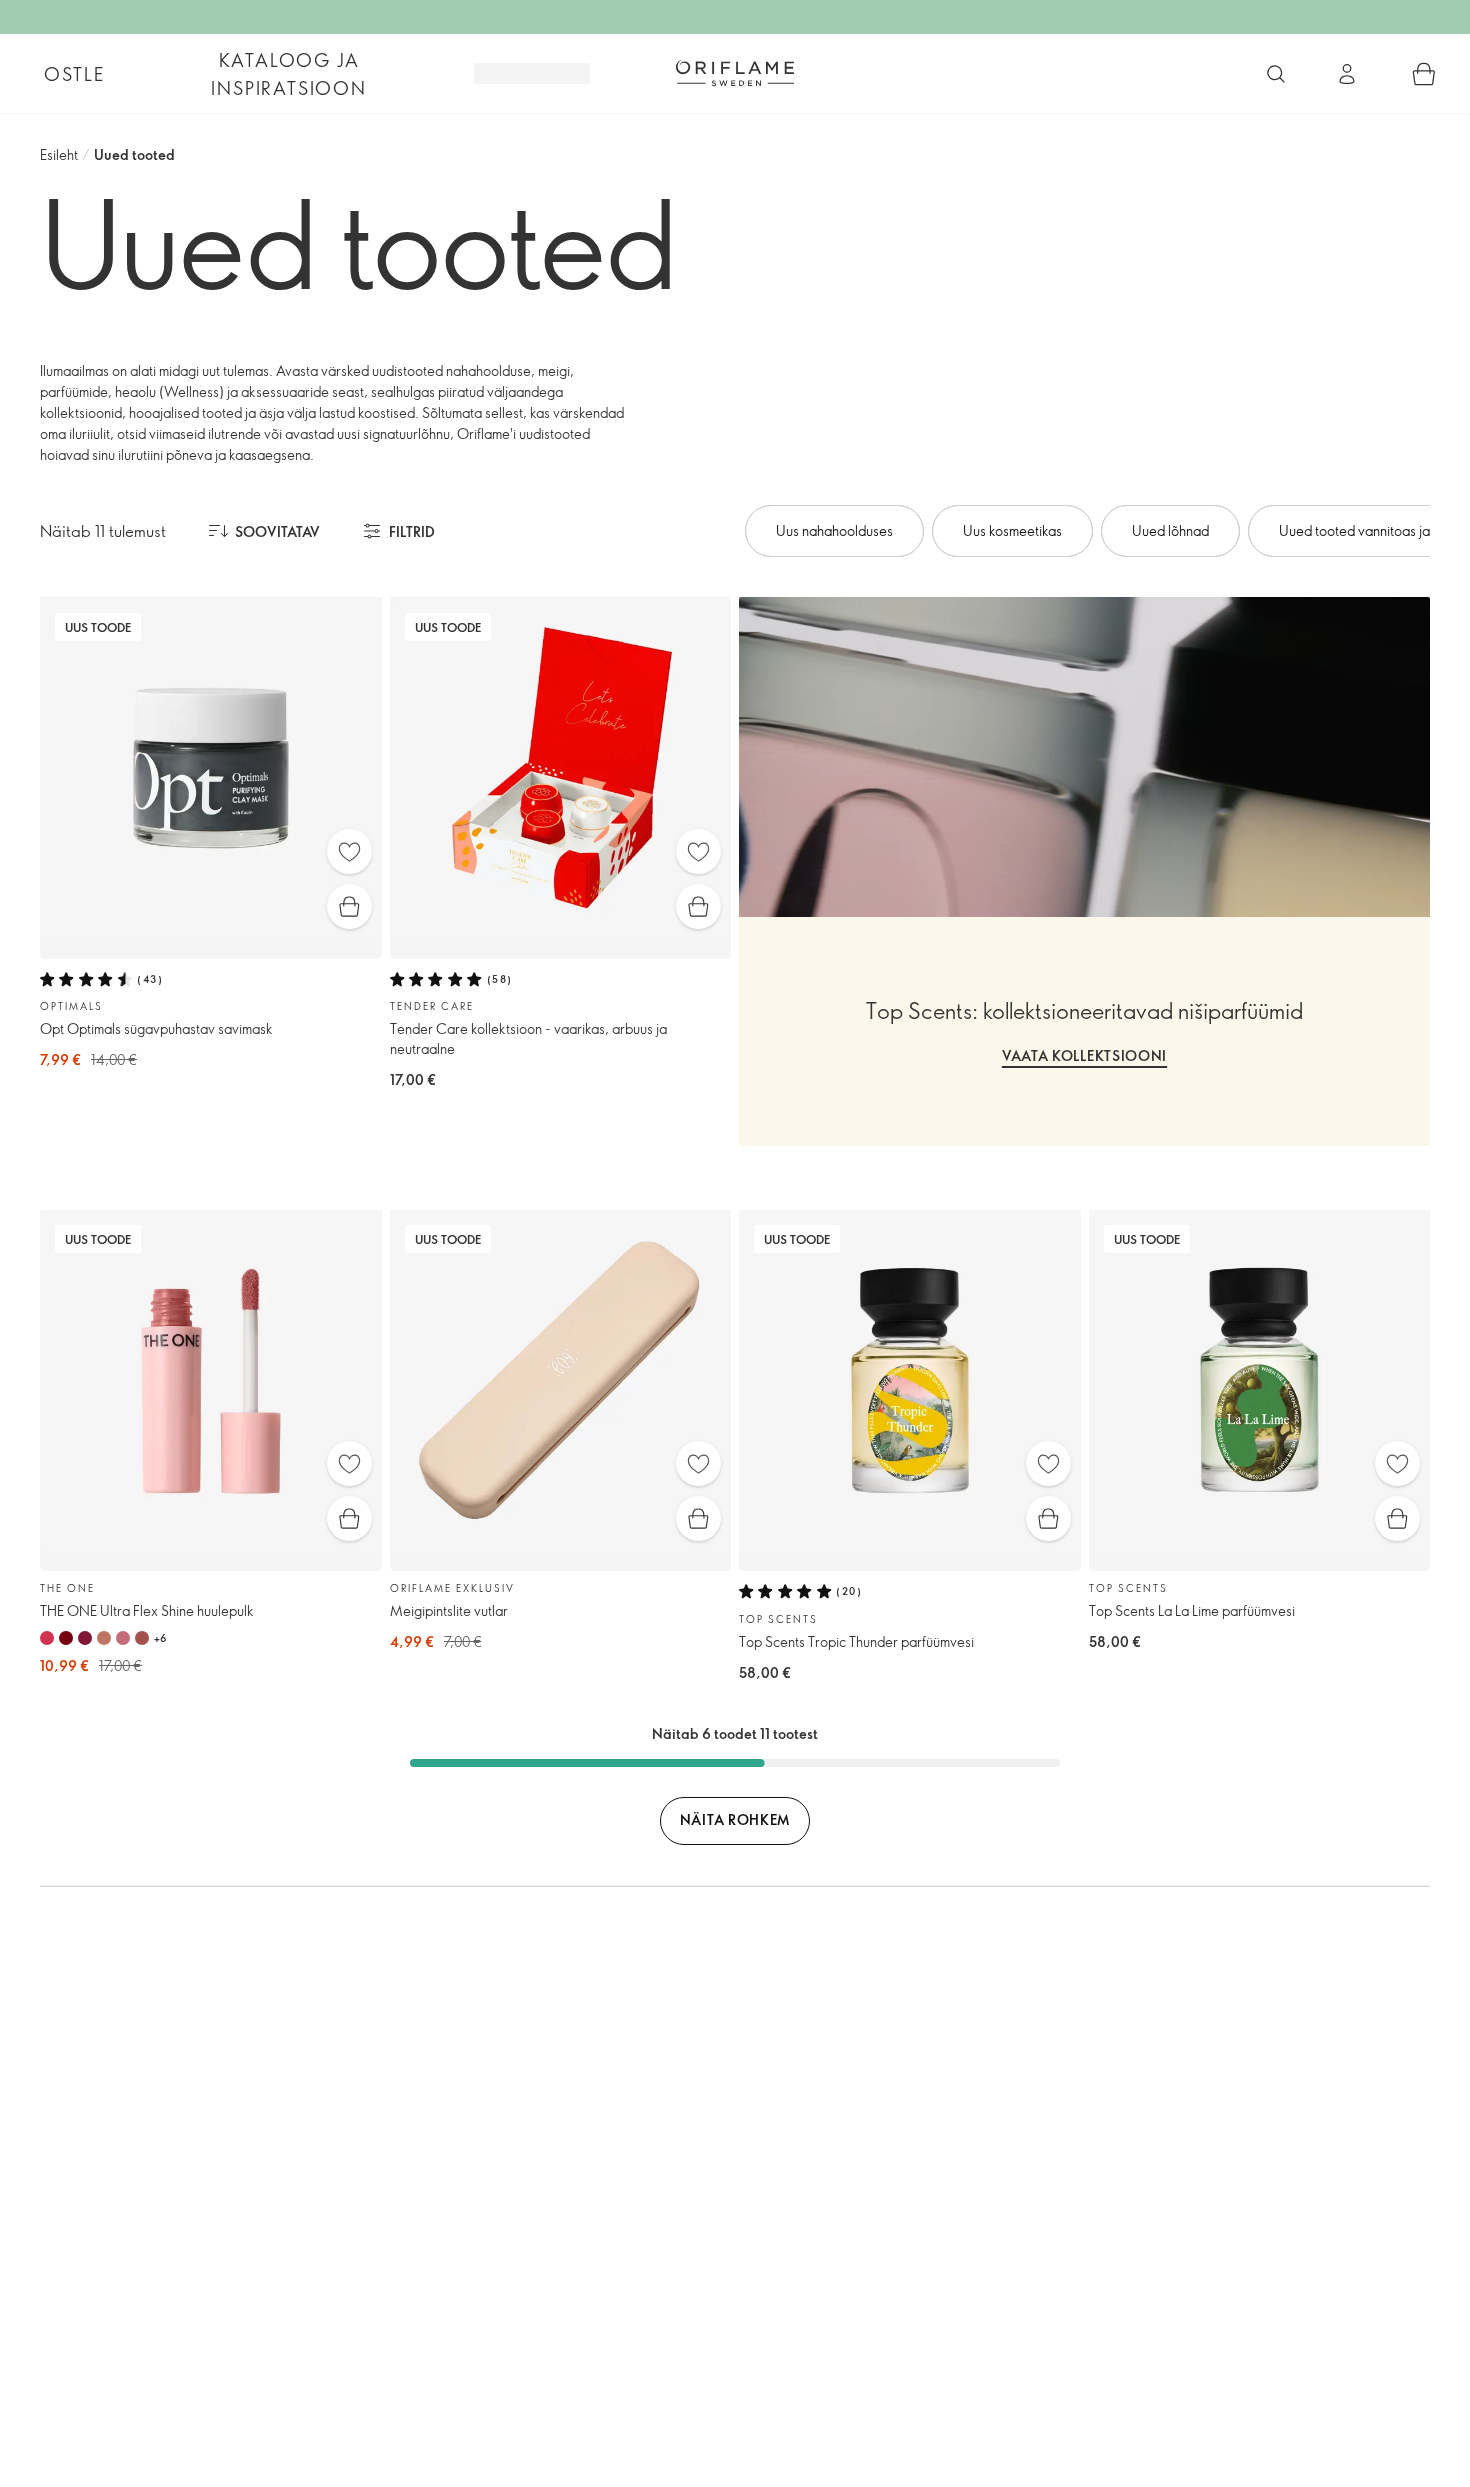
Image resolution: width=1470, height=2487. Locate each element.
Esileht (59, 154)
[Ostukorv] (1424, 74)
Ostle (74, 74)
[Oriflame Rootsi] (735, 73)
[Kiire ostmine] (349, 906)
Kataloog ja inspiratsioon (288, 74)
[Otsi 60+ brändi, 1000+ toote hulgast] (1276, 74)
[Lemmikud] (349, 851)
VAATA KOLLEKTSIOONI (1084, 1055)
